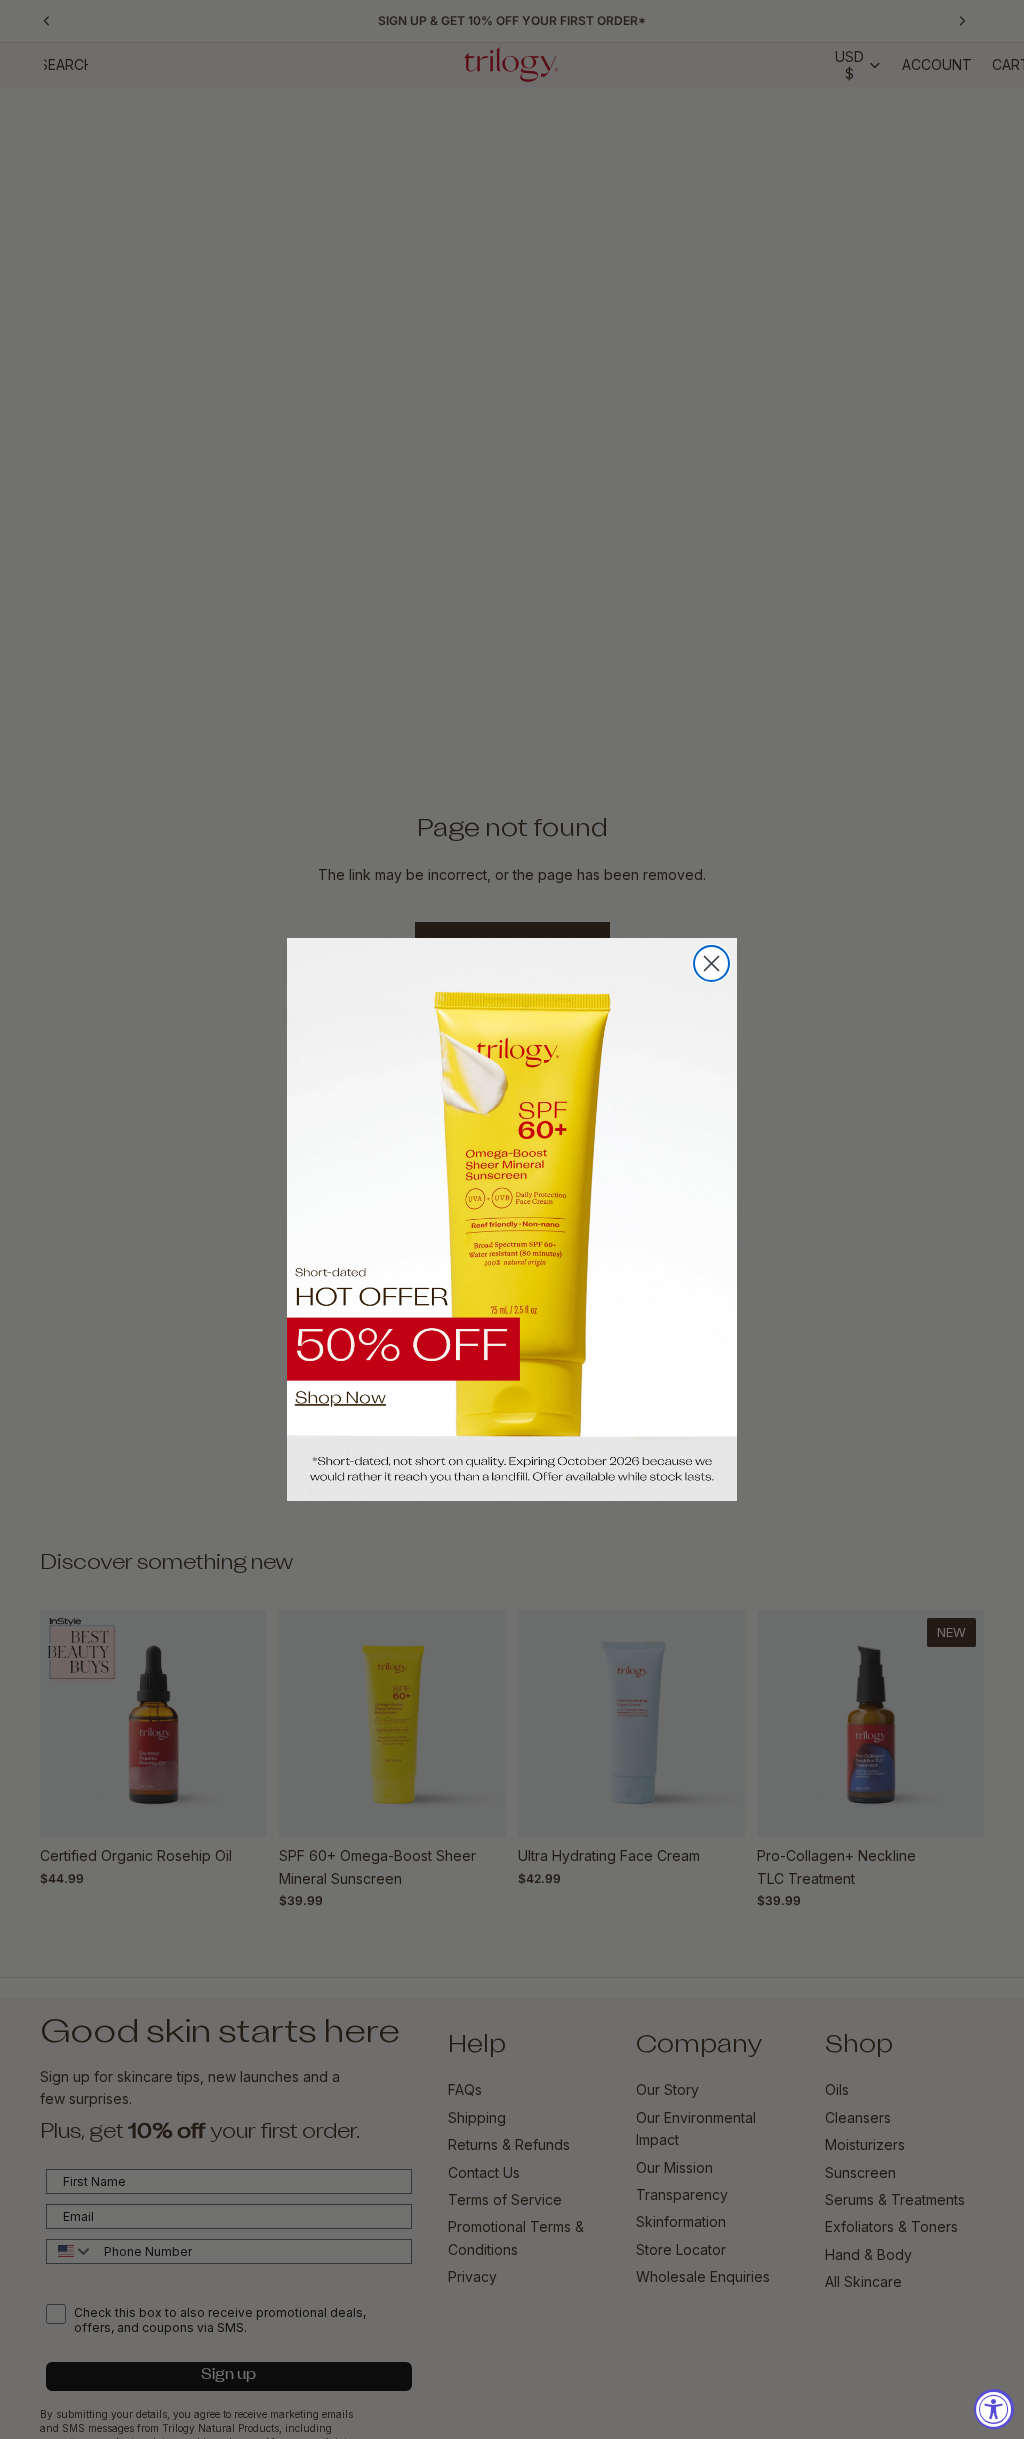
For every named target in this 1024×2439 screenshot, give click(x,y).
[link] (512, 1219)
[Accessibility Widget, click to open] (994, 2409)
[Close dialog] (711, 963)
